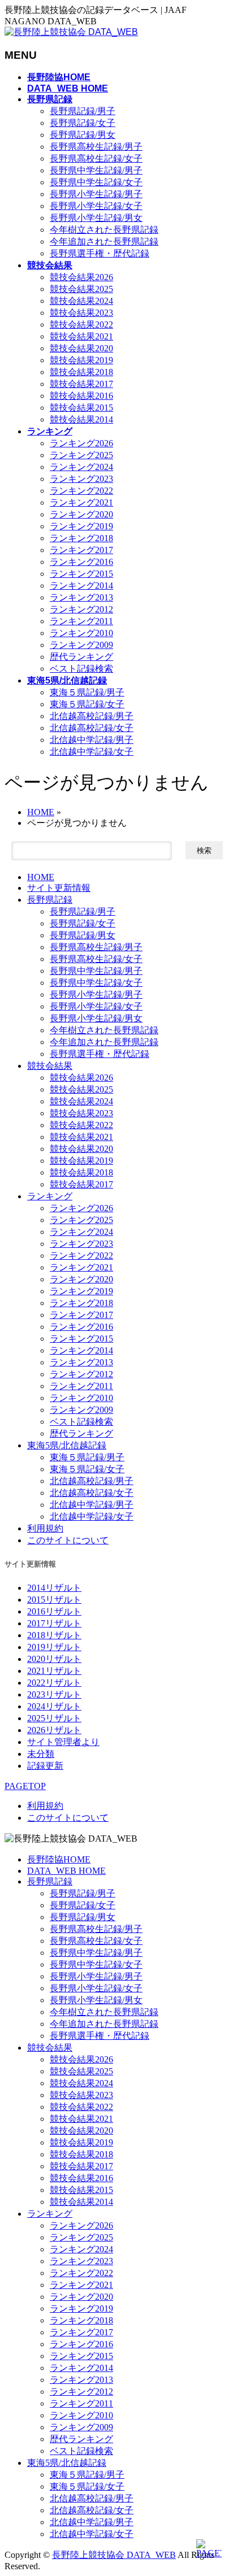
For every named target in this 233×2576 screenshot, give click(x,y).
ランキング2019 (81, 526)
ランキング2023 (81, 479)
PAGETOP (25, 1786)
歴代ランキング (81, 657)
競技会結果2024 (81, 301)
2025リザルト (54, 1718)
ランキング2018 (81, 538)
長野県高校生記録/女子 (96, 158)
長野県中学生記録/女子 (96, 182)
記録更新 (45, 1766)
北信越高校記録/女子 (92, 728)
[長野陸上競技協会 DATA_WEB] (71, 32)
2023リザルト (54, 1694)
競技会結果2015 (81, 408)
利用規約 (45, 1528)
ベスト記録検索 (81, 669)
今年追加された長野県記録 (104, 241)
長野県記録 (50, 900)
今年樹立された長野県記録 (104, 230)
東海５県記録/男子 (87, 692)
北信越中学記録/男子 (92, 740)
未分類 (41, 1754)
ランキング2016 (81, 562)
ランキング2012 (81, 609)
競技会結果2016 (81, 396)
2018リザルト (54, 1635)
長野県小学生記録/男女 (96, 218)
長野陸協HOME (59, 1859)
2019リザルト (54, 1647)
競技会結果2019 (81, 360)
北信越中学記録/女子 (92, 752)
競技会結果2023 (81, 313)
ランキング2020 (81, 514)
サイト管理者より (63, 1742)
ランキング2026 (81, 443)
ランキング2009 (81, 645)
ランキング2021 (81, 502)
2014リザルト (54, 1588)
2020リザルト (54, 1659)
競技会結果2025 (81, 289)
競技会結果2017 (81, 384)
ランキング (50, 1196)
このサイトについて (68, 1540)
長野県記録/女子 (83, 123)
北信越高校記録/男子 (92, 716)
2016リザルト (54, 1611)
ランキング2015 (81, 574)
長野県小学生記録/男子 (96, 194)
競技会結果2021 (81, 336)
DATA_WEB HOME (66, 1871)
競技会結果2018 (81, 372)
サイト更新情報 (59, 888)
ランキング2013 (81, 597)
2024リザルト (54, 1706)
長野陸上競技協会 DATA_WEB (114, 2555)
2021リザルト (54, 1671)
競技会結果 (50, 1066)
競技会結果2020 (81, 348)
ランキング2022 (81, 491)
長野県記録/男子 (83, 111)
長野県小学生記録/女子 (96, 206)
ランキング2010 (81, 633)
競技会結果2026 (81, 277)
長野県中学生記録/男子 (96, 170)
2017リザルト (54, 1623)
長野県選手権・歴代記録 (100, 253)
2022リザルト (54, 1683)
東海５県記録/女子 (87, 704)
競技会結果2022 (81, 325)
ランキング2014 (81, 586)
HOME (41, 877)
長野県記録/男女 (83, 135)
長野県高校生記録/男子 (96, 147)
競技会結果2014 (81, 419)
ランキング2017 (81, 550)
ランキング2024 (81, 467)
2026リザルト (54, 1730)
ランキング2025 (81, 455)
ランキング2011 (81, 621)
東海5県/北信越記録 (67, 1445)
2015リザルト (54, 1600)
